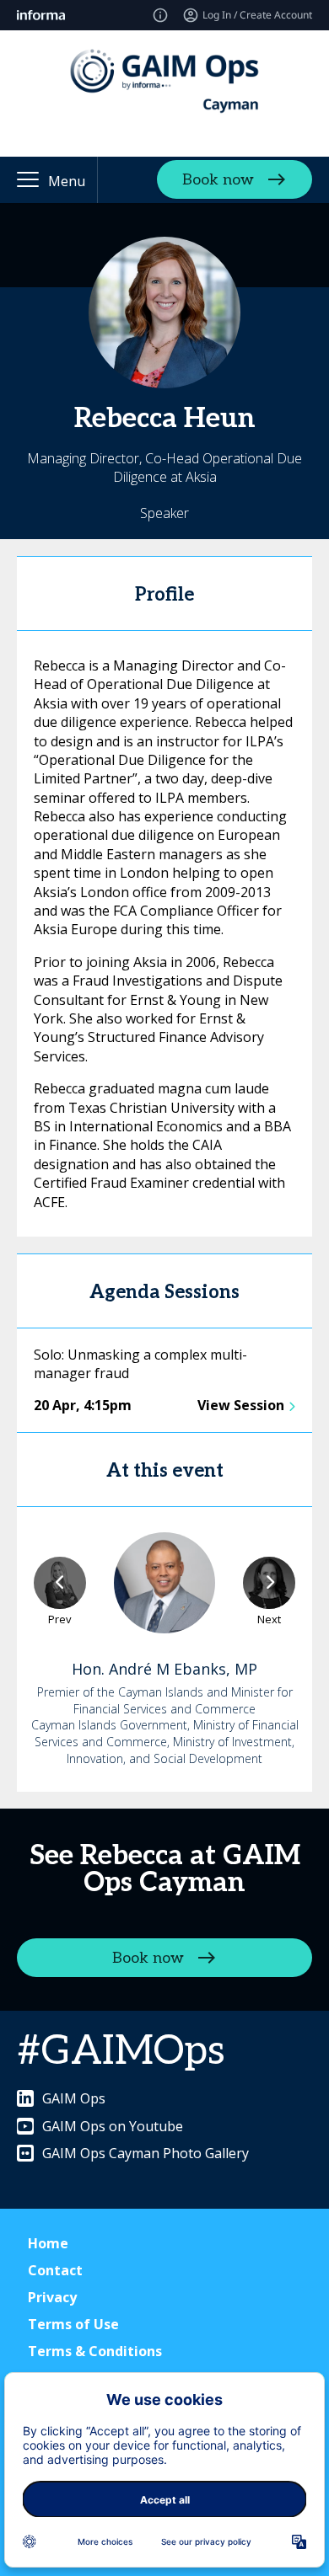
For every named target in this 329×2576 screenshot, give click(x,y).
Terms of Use (73, 2324)
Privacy (52, 2297)
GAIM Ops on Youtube (113, 2126)
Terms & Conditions (95, 2351)
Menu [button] (67, 181)
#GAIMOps (121, 2052)
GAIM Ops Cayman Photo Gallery (146, 2153)
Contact (55, 2270)
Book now (218, 180)
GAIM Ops (74, 2098)
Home (48, 2243)
